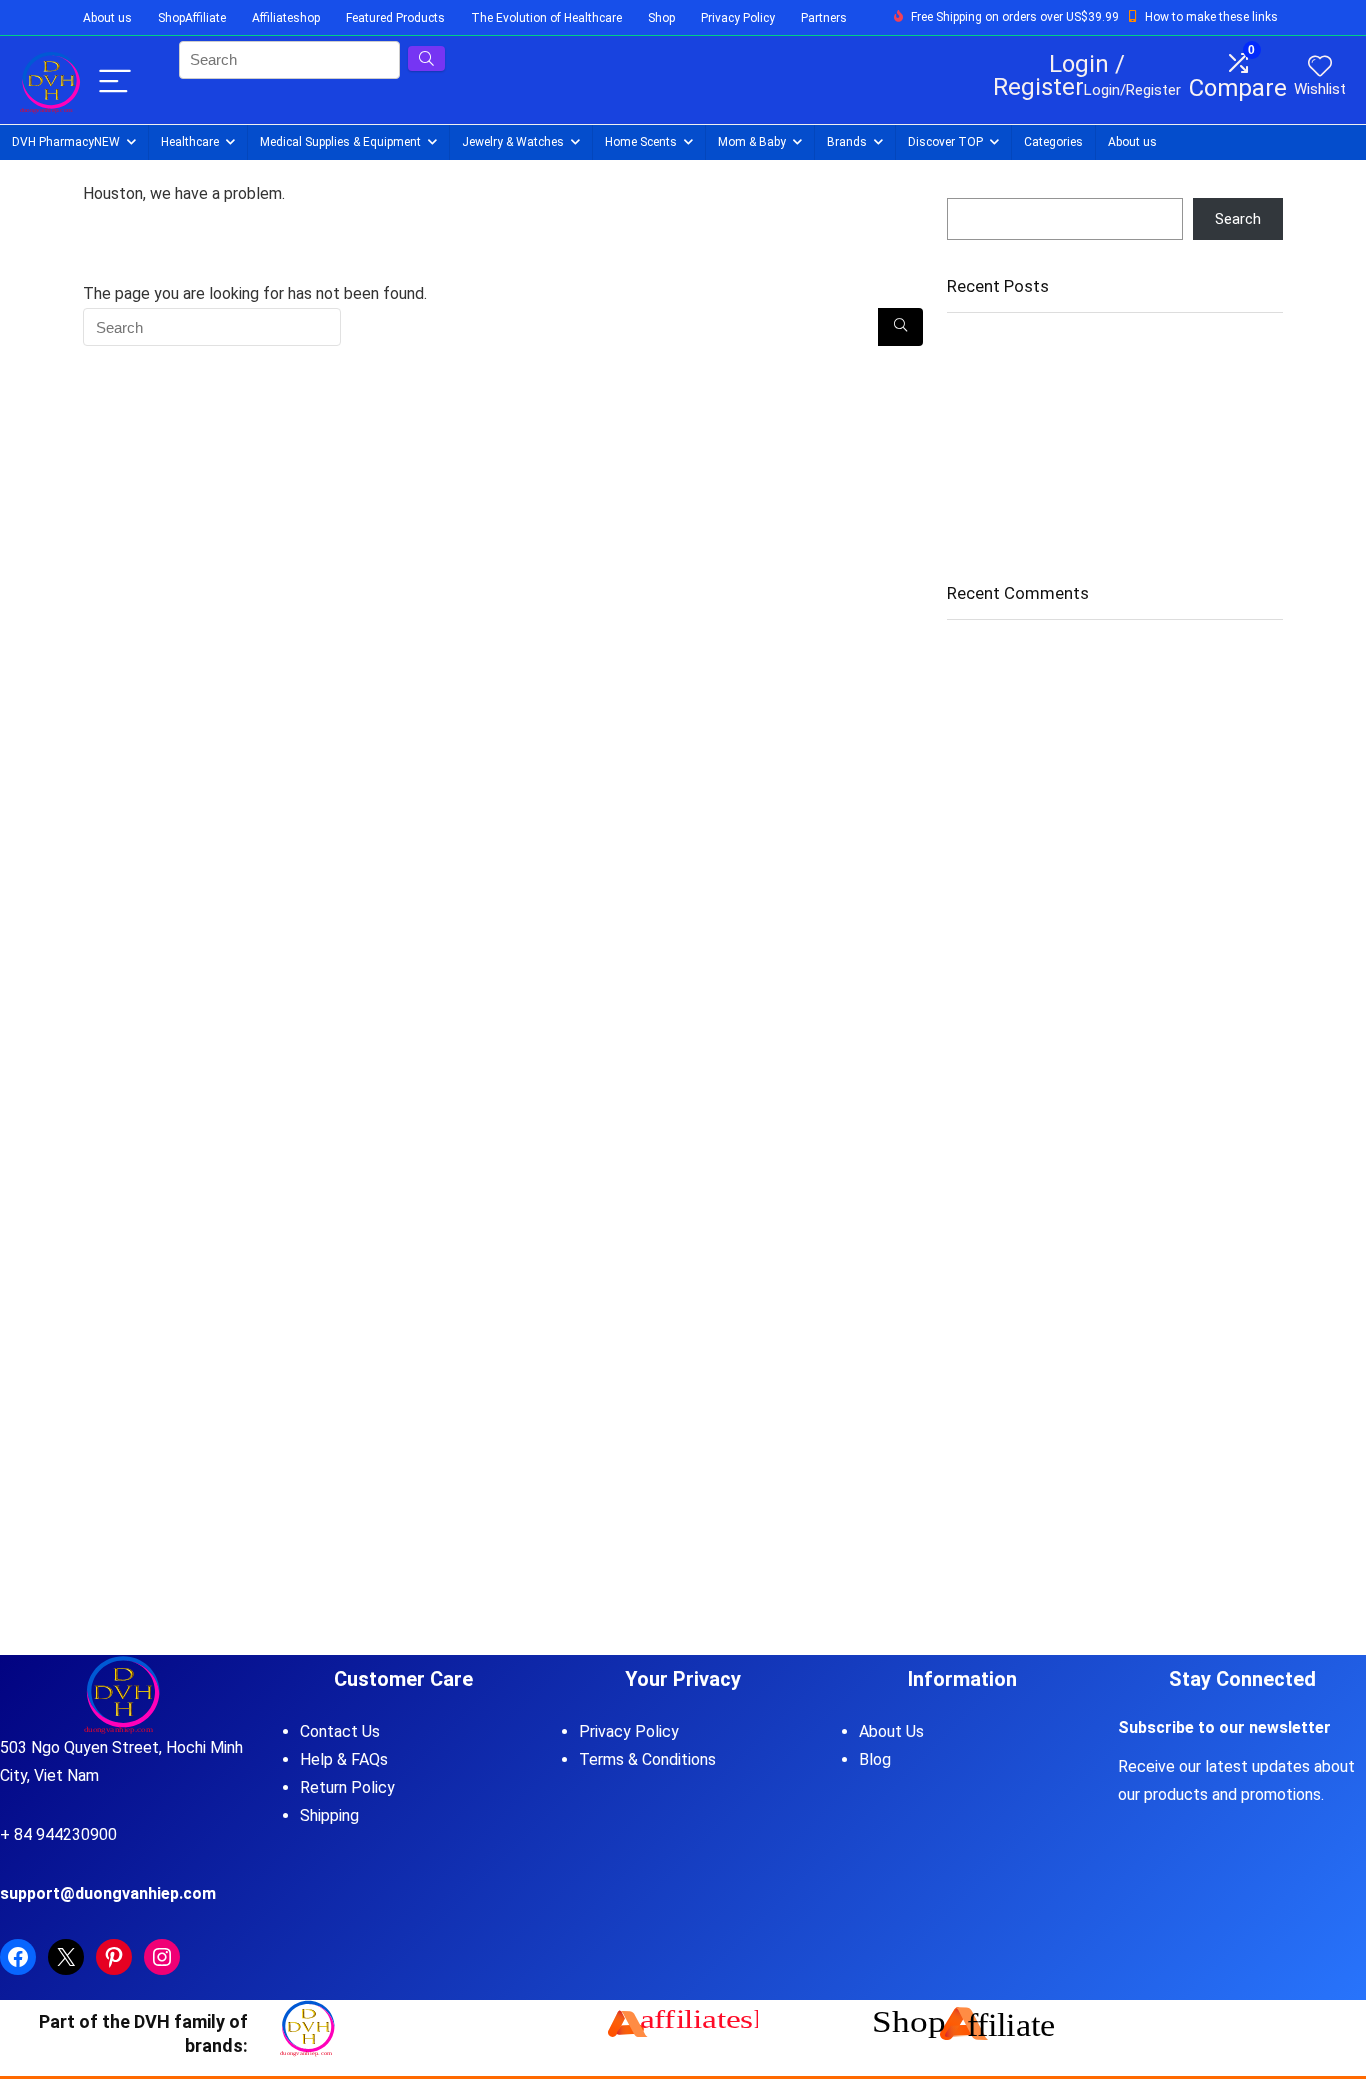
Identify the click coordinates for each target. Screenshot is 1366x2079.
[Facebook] (18, 1957)
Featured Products (395, 18)
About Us (891, 1731)
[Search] (900, 327)
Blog (875, 1759)
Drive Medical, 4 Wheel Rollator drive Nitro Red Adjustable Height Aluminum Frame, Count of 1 (1103, 427)
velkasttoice (987, 793)
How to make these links (1211, 17)
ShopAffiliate (192, 18)
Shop (661, 18)
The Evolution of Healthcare (546, 18)
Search (970, 189)
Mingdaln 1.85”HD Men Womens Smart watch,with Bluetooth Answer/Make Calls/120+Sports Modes (1112, 473)
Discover (945, 142)
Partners (824, 18)
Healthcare (190, 142)
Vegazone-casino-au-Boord (1039, 655)
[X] (66, 1957)
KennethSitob (992, 931)
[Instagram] (162, 1957)
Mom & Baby (752, 142)
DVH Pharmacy (66, 142)
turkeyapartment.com (1019, 862)
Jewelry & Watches (513, 142)
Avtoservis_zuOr (1002, 724)
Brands (847, 142)
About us (107, 18)
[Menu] (115, 82)
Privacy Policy (738, 18)
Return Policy (347, 1787)
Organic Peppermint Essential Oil (1054, 390)
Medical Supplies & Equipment (340, 142)
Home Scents (641, 142)
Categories (1053, 142)
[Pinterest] (114, 1957)
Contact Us (340, 1731)
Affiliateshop (286, 18)
